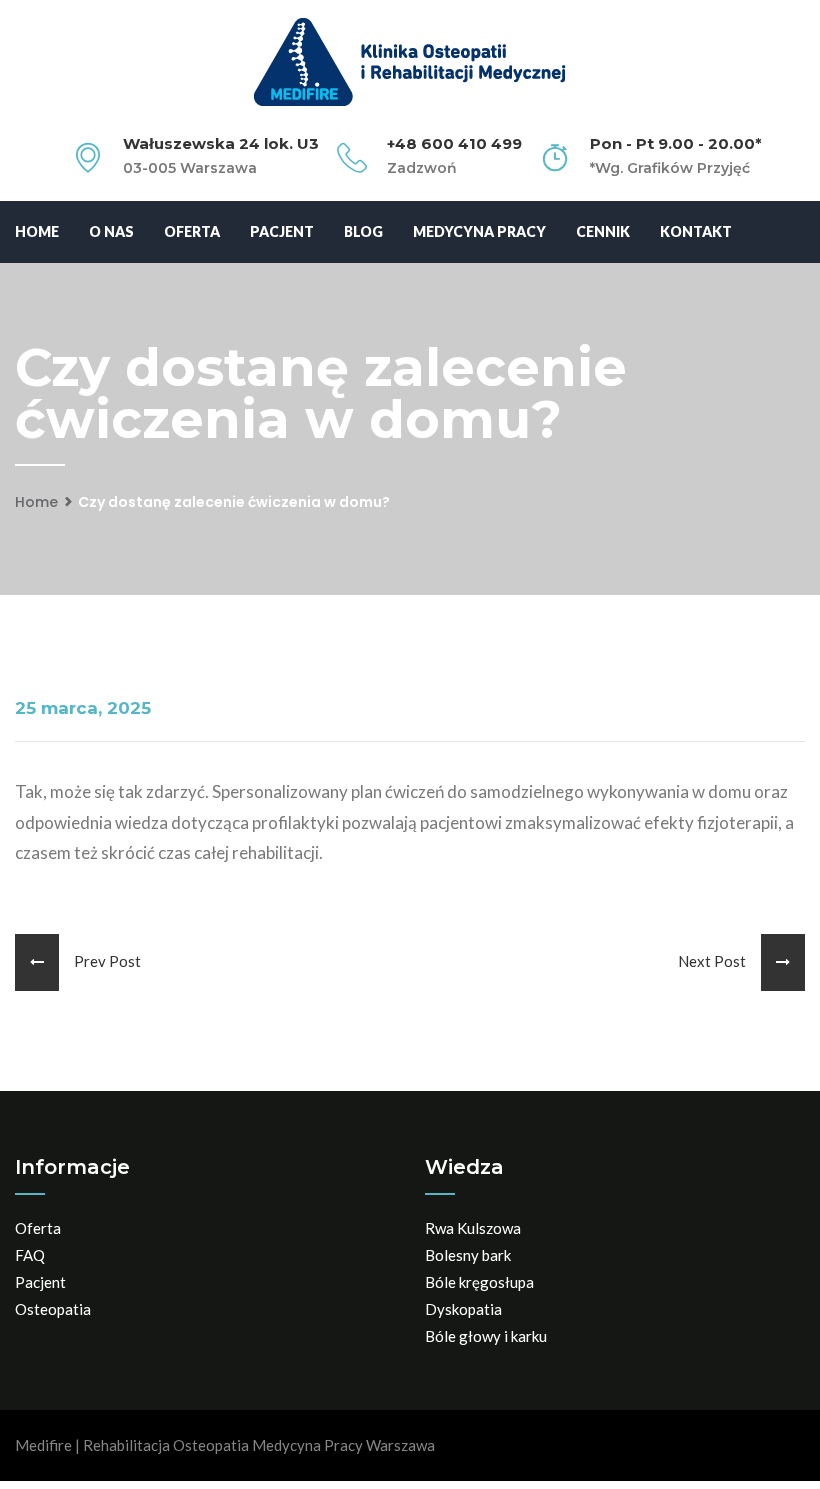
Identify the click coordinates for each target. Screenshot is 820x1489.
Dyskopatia (463, 1309)
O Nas (111, 231)
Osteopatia (53, 1309)
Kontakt (696, 231)
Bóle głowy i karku (486, 1336)
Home (37, 231)
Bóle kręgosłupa (479, 1282)
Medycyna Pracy (479, 231)
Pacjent (282, 231)
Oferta (192, 231)
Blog (363, 231)
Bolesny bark (468, 1255)
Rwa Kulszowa (473, 1228)
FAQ (30, 1255)
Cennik (603, 231)
